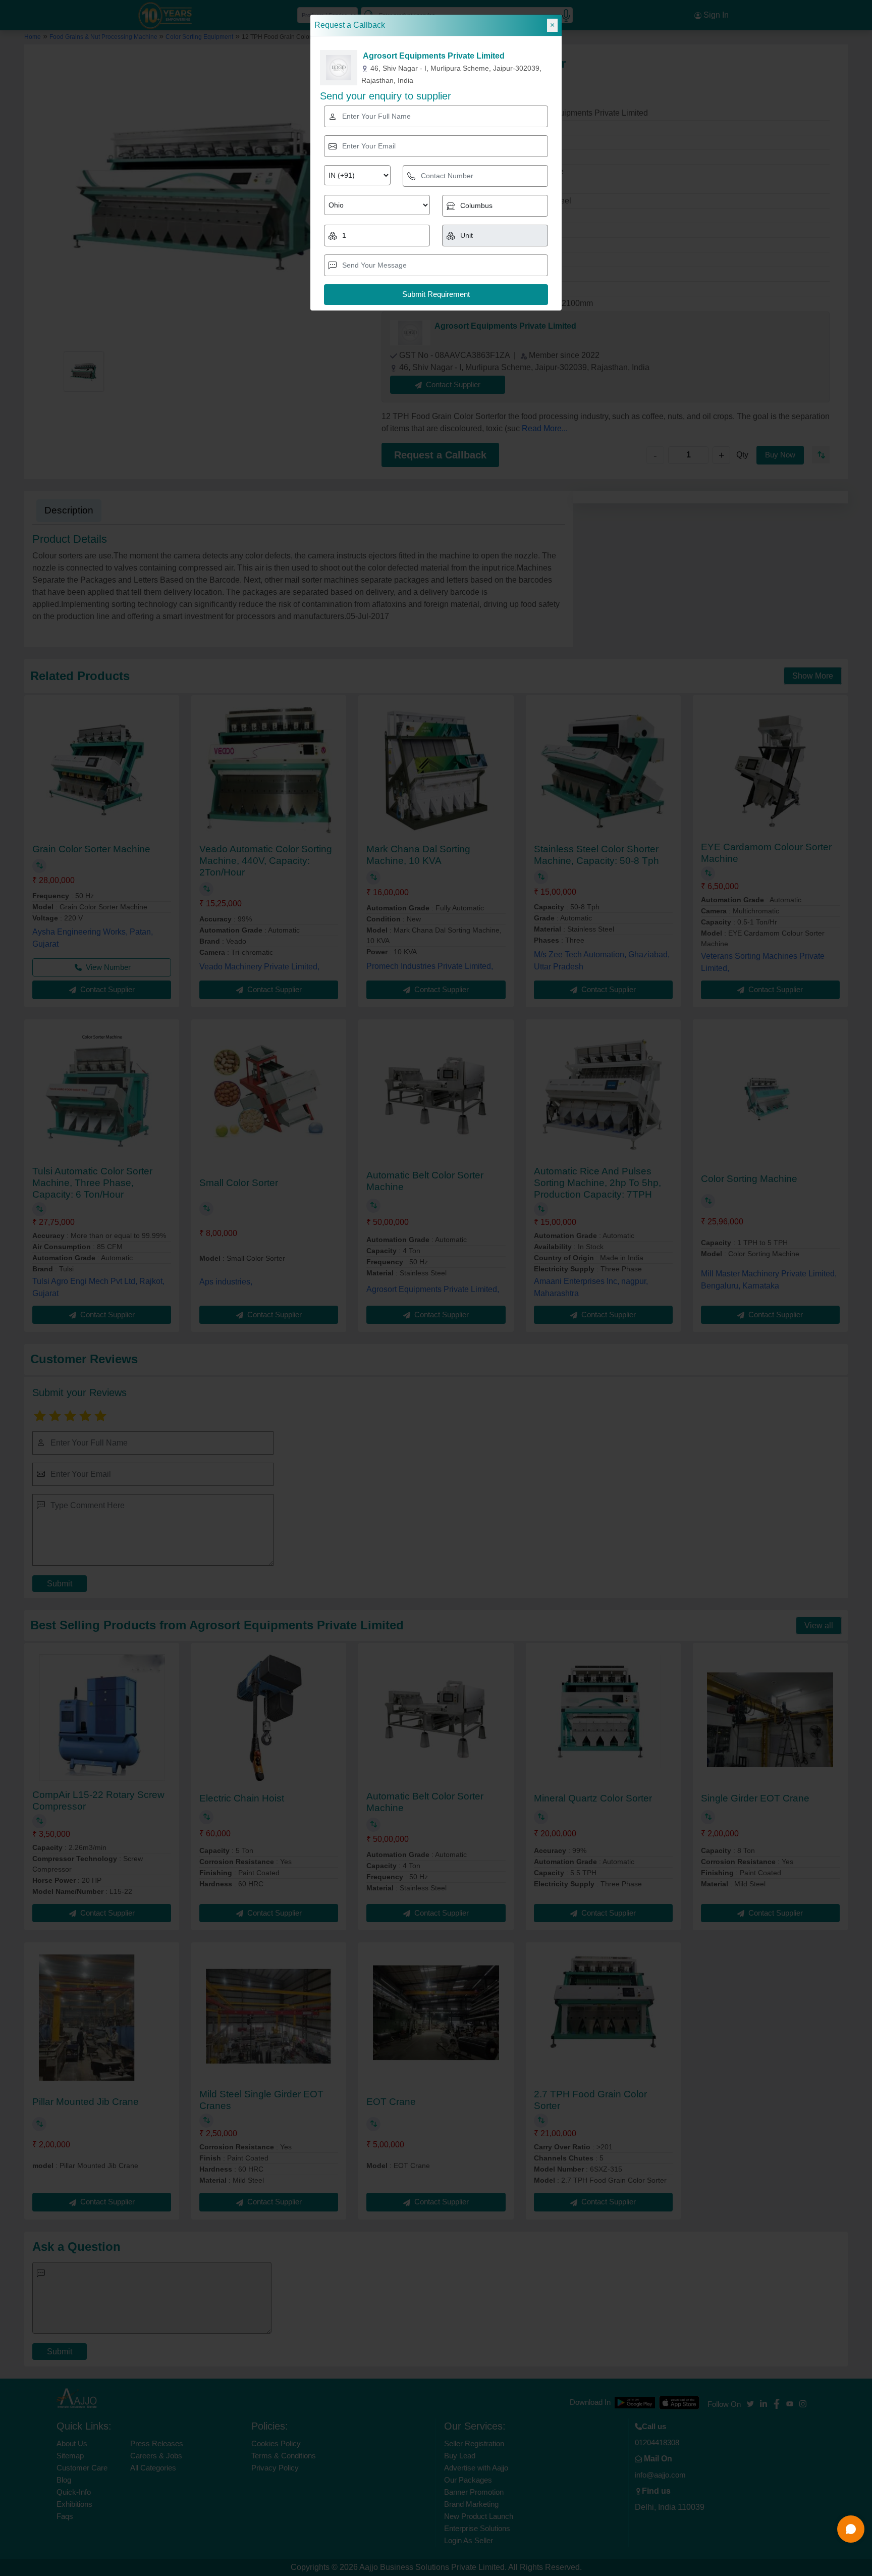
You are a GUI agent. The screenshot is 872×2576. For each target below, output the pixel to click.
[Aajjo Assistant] (851, 2529)
